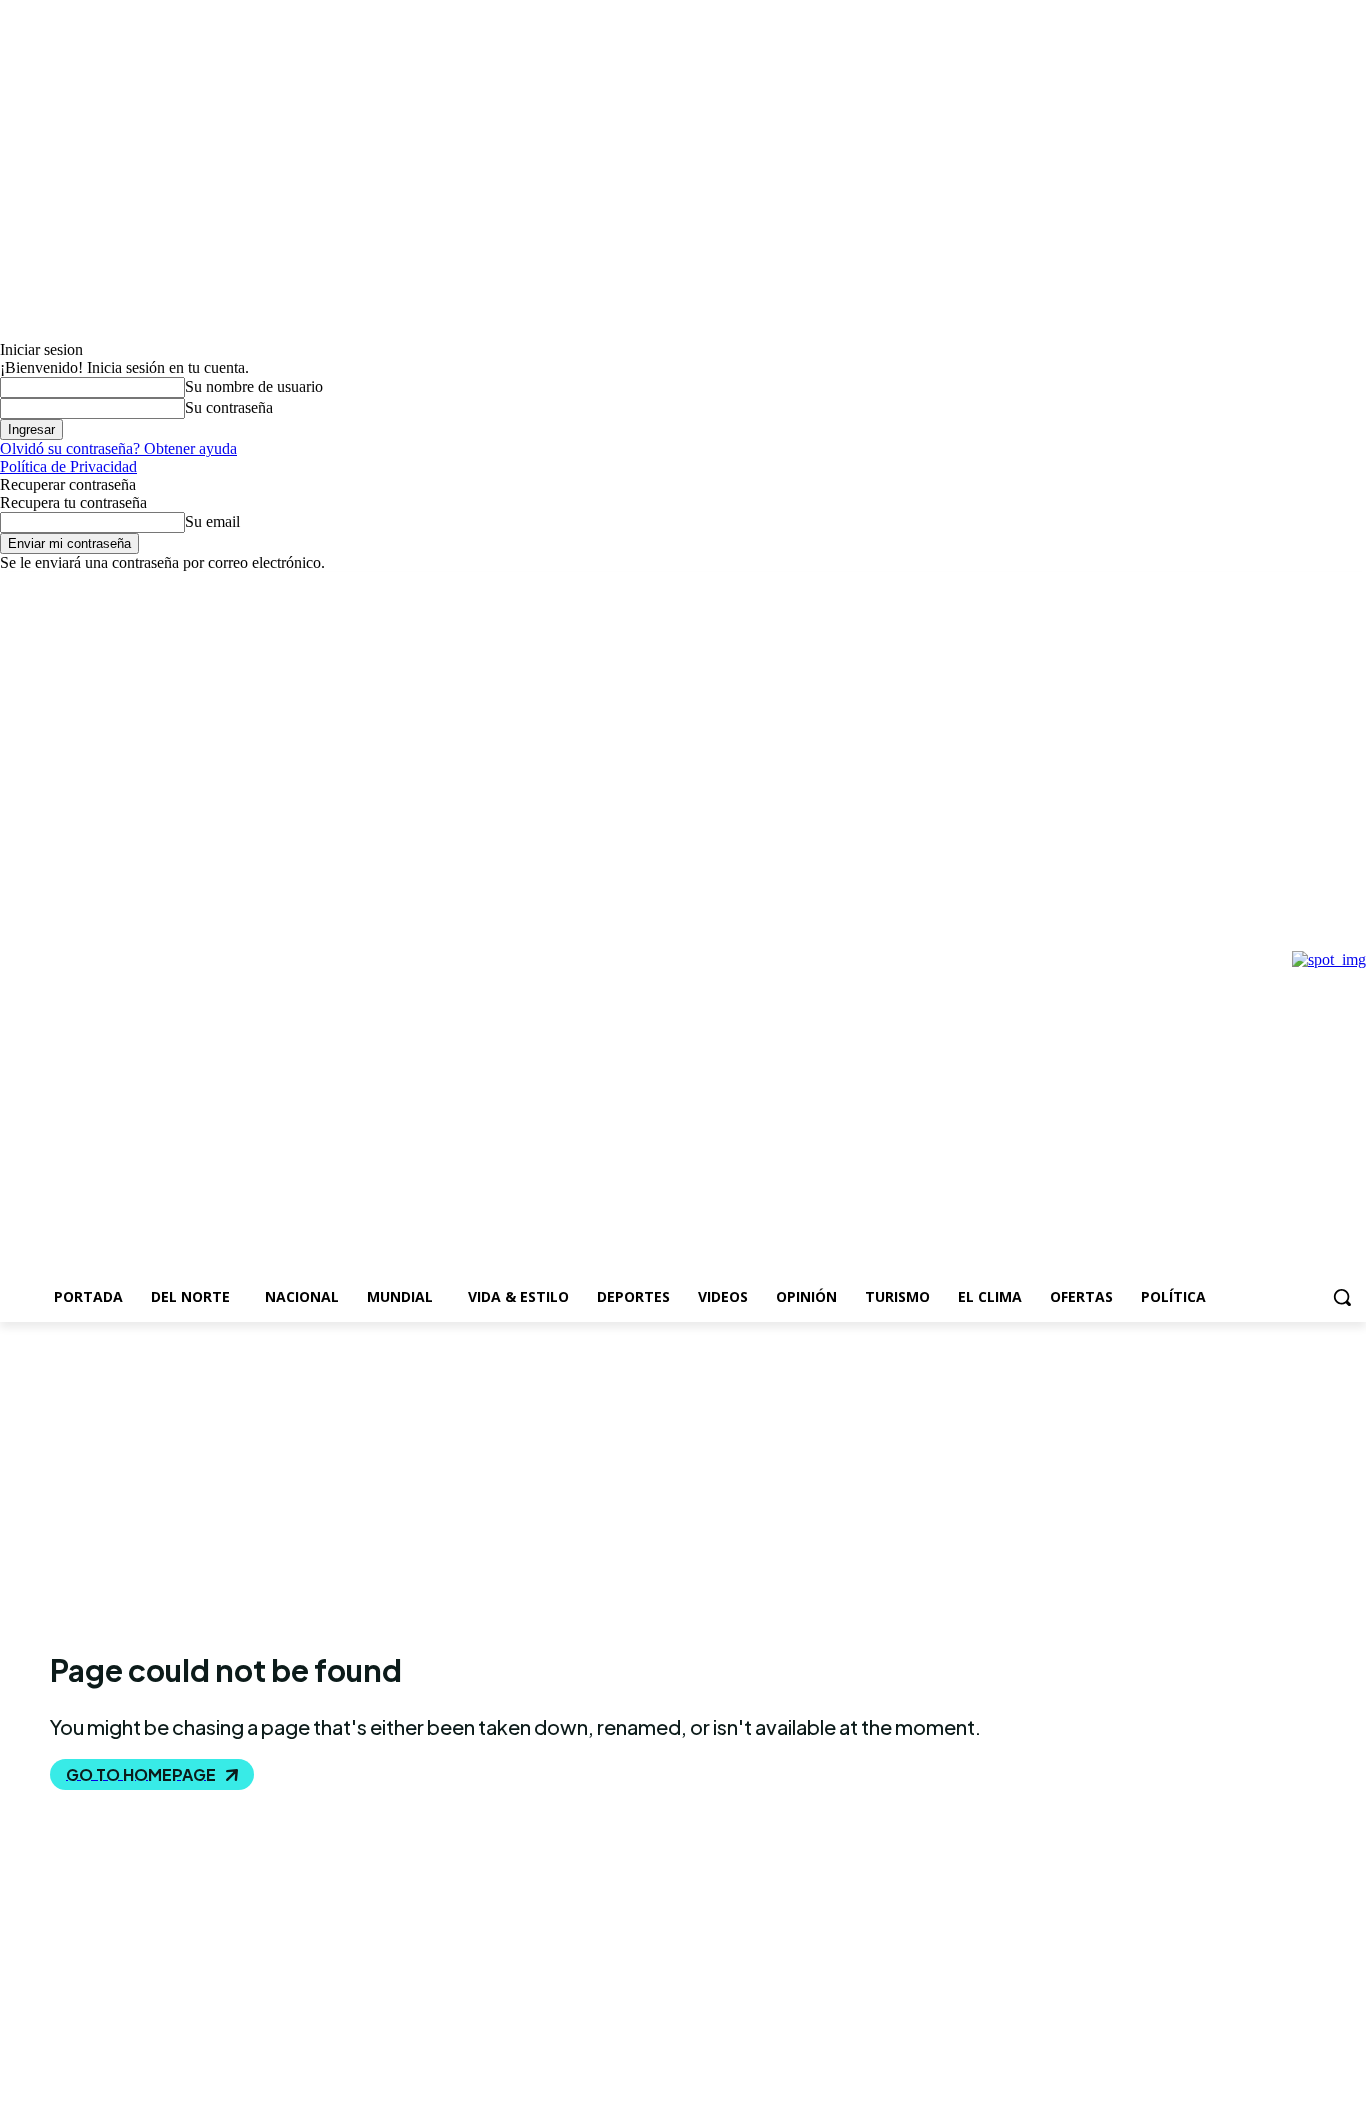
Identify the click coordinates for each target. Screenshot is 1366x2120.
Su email (212, 521)
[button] (1342, 1297)
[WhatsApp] (94, 586)
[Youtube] (122, 586)
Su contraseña (229, 407)
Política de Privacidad (68, 466)
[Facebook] (11, 586)
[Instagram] (39, 586)
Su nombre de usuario (254, 386)
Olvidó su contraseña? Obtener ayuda (118, 448)
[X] (67, 586)
